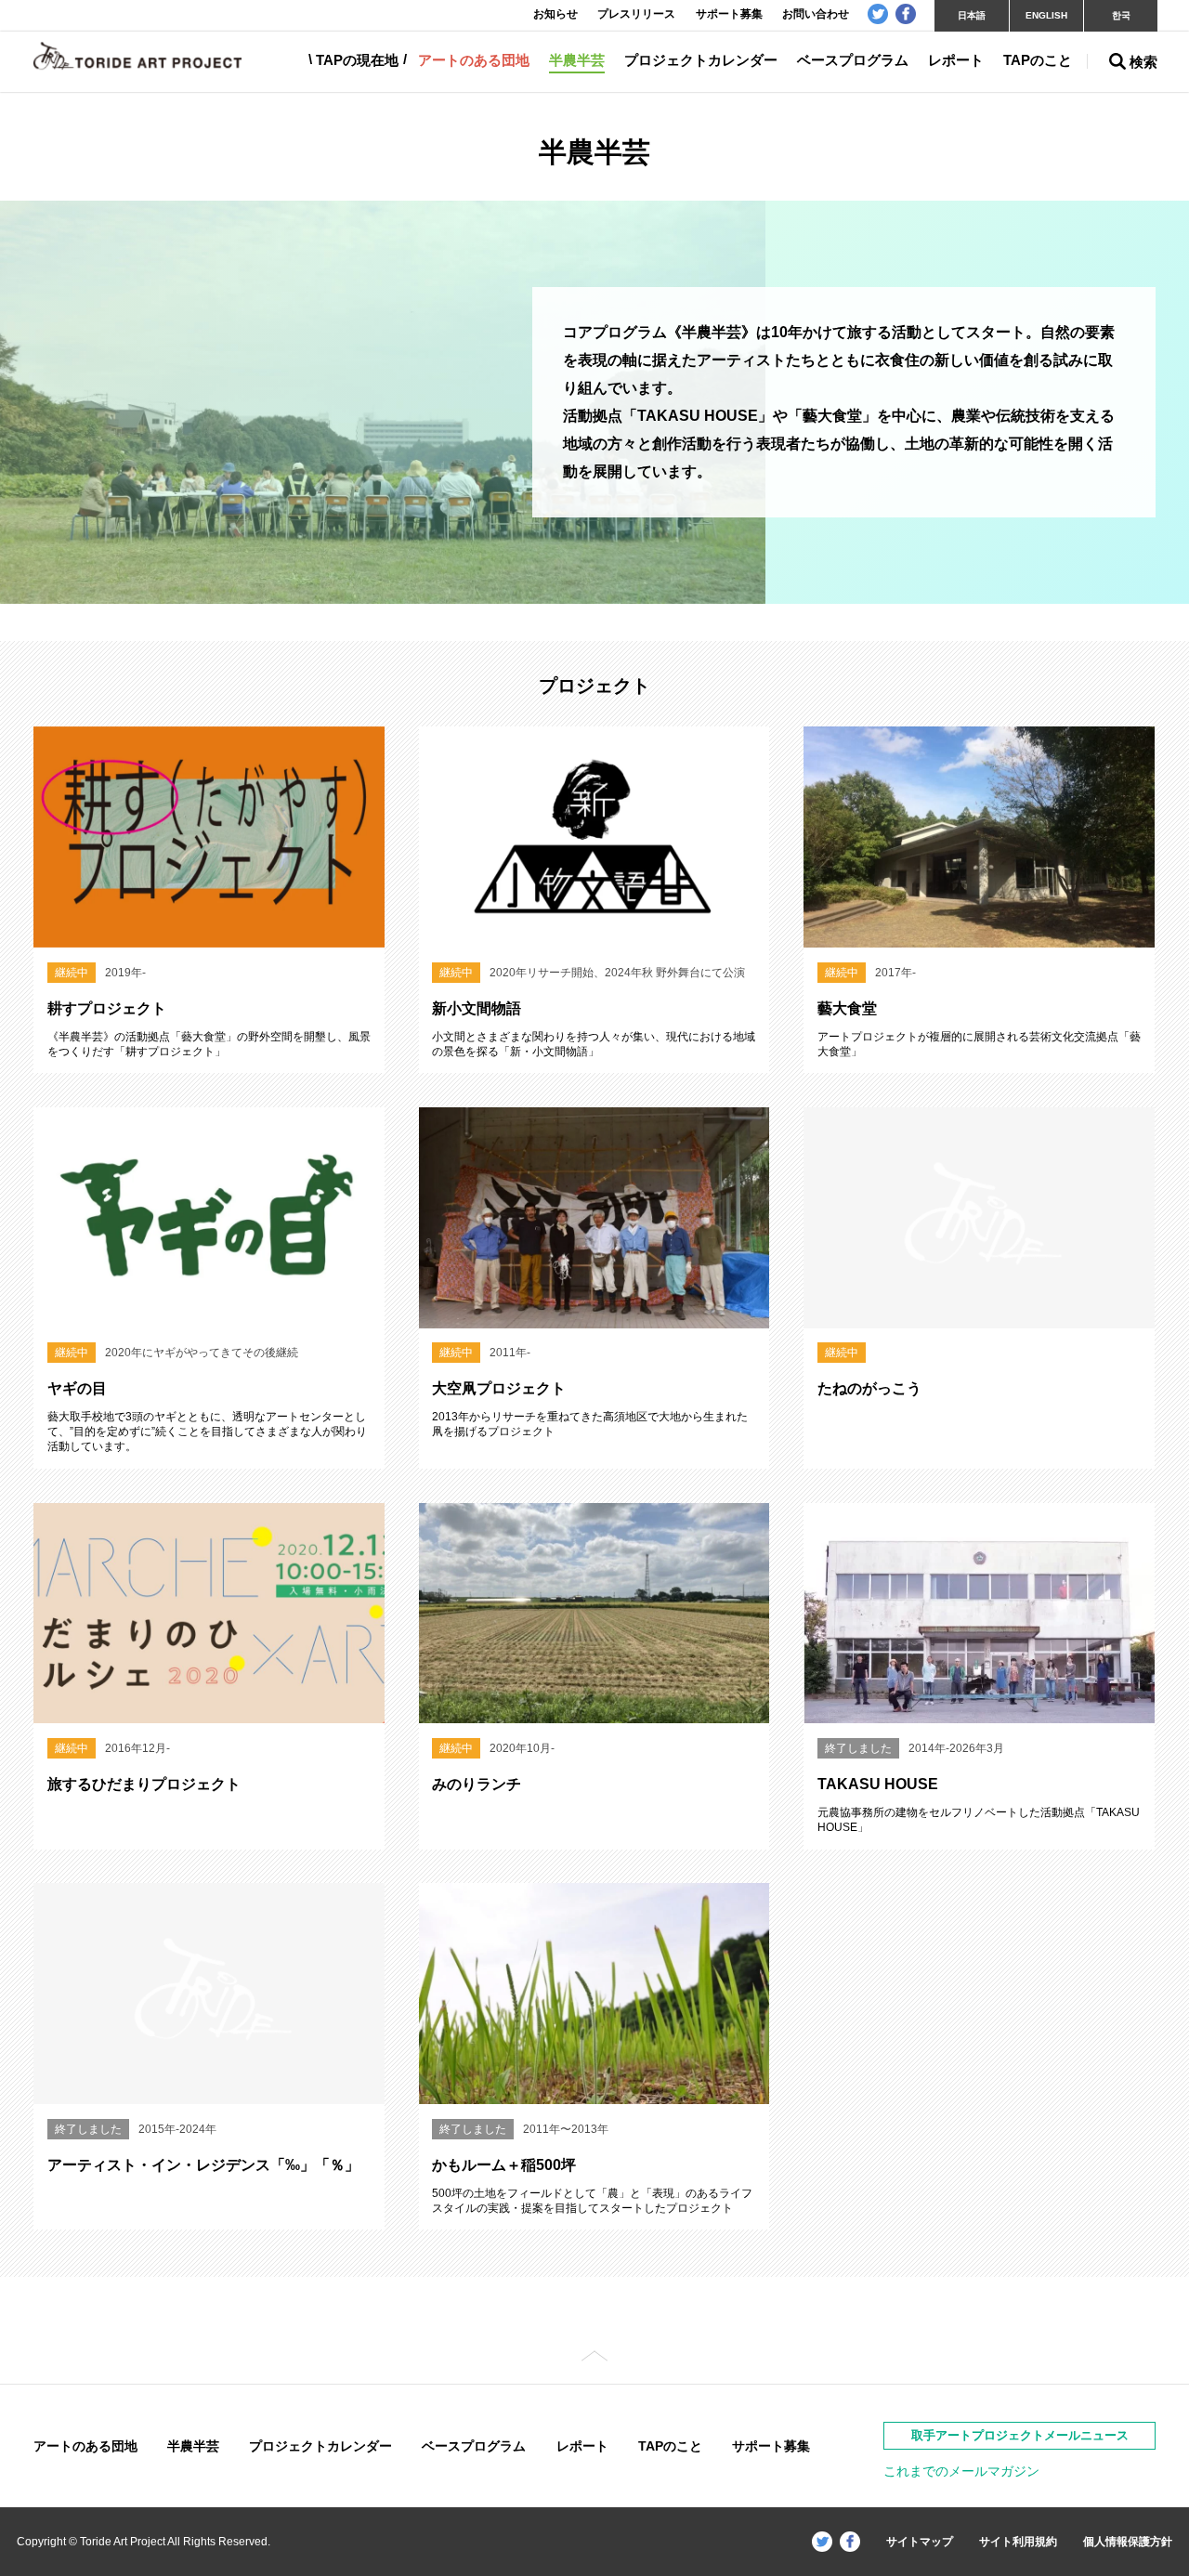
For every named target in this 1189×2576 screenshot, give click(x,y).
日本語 (972, 15)
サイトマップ (920, 2542)
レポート (956, 60)
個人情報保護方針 (1128, 2542)
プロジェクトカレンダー (701, 60)
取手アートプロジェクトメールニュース (1020, 2435)
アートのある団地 (474, 60)
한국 (1121, 15)
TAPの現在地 (357, 60)
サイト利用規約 (1018, 2542)
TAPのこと (1038, 60)
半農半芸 (577, 60)
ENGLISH (1046, 15)
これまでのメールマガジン (961, 2471)
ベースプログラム (853, 60)
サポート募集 (771, 2446)
